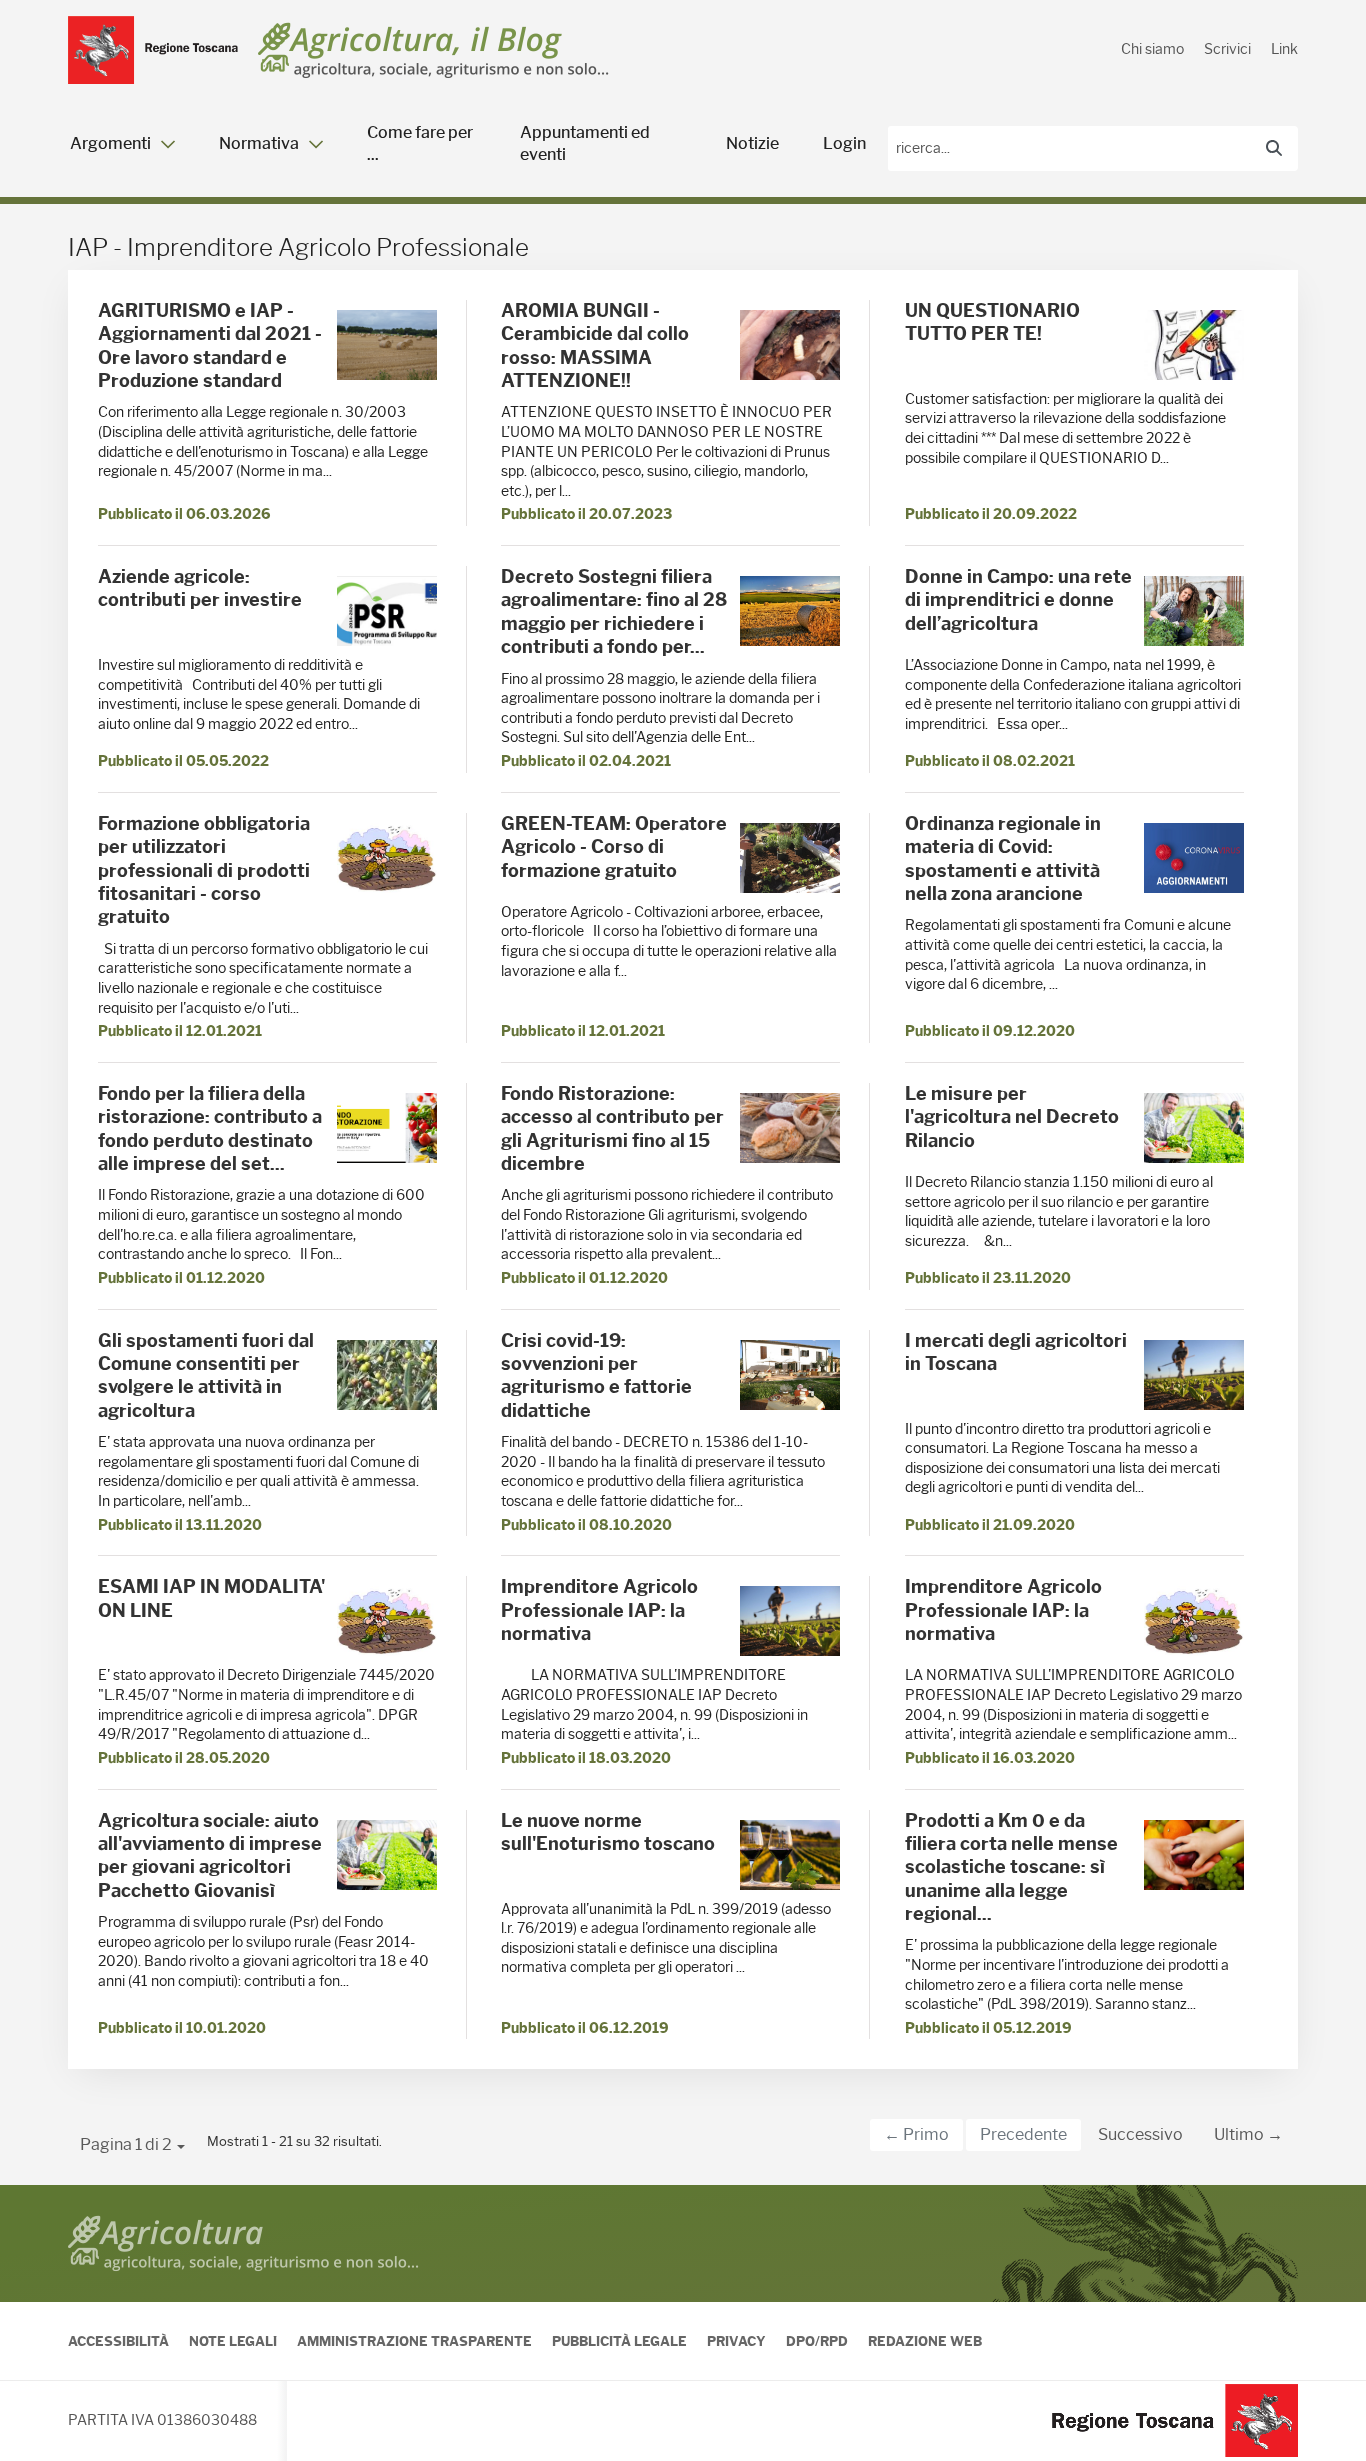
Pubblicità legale (619, 2341)
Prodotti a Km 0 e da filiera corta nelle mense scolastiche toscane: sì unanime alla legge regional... (1011, 1868)
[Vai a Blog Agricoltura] (433, 50)
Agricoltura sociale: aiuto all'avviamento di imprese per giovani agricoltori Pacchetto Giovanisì (210, 1856)
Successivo (1140, 2134)
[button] (132, 2145)
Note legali (233, 2341)
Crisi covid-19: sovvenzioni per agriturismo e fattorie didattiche (596, 1376)
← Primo (916, 2134)
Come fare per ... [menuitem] (420, 143)
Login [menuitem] (844, 143)
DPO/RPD (817, 2341)
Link (1284, 49)
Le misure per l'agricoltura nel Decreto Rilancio (1012, 1117)
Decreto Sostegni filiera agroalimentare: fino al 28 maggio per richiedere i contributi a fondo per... (614, 612)
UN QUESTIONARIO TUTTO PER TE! (992, 322)
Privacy (736, 2341)
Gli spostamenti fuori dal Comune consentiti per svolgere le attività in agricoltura (206, 1376)
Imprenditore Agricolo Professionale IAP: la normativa (599, 1610)
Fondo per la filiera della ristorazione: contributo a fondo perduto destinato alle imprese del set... (210, 1129)
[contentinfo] (683, 2323)
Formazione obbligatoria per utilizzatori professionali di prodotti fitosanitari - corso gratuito (204, 871)
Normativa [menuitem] (259, 143)
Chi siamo (1152, 49)
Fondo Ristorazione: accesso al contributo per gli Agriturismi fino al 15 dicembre (612, 1129)
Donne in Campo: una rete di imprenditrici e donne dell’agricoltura (1018, 600)
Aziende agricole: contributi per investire (200, 588)
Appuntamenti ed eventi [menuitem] (585, 143)
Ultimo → (1248, 2134)
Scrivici (1227, 49)
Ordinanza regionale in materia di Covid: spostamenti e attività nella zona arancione (1003, 859)
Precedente (1023, 2134)
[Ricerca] (1274, 149)
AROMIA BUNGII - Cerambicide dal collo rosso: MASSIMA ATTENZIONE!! (595, 346)
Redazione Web (925, 2341)
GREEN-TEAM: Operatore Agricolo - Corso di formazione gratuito (614, 847)
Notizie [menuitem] (752, 143)
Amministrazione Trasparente (414, 2341)
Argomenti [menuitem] (110, 143)
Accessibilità (118, 2341)
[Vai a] (153, 50)
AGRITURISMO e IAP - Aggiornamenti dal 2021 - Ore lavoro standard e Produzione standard (210, 346)
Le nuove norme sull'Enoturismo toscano (608, 1832)
